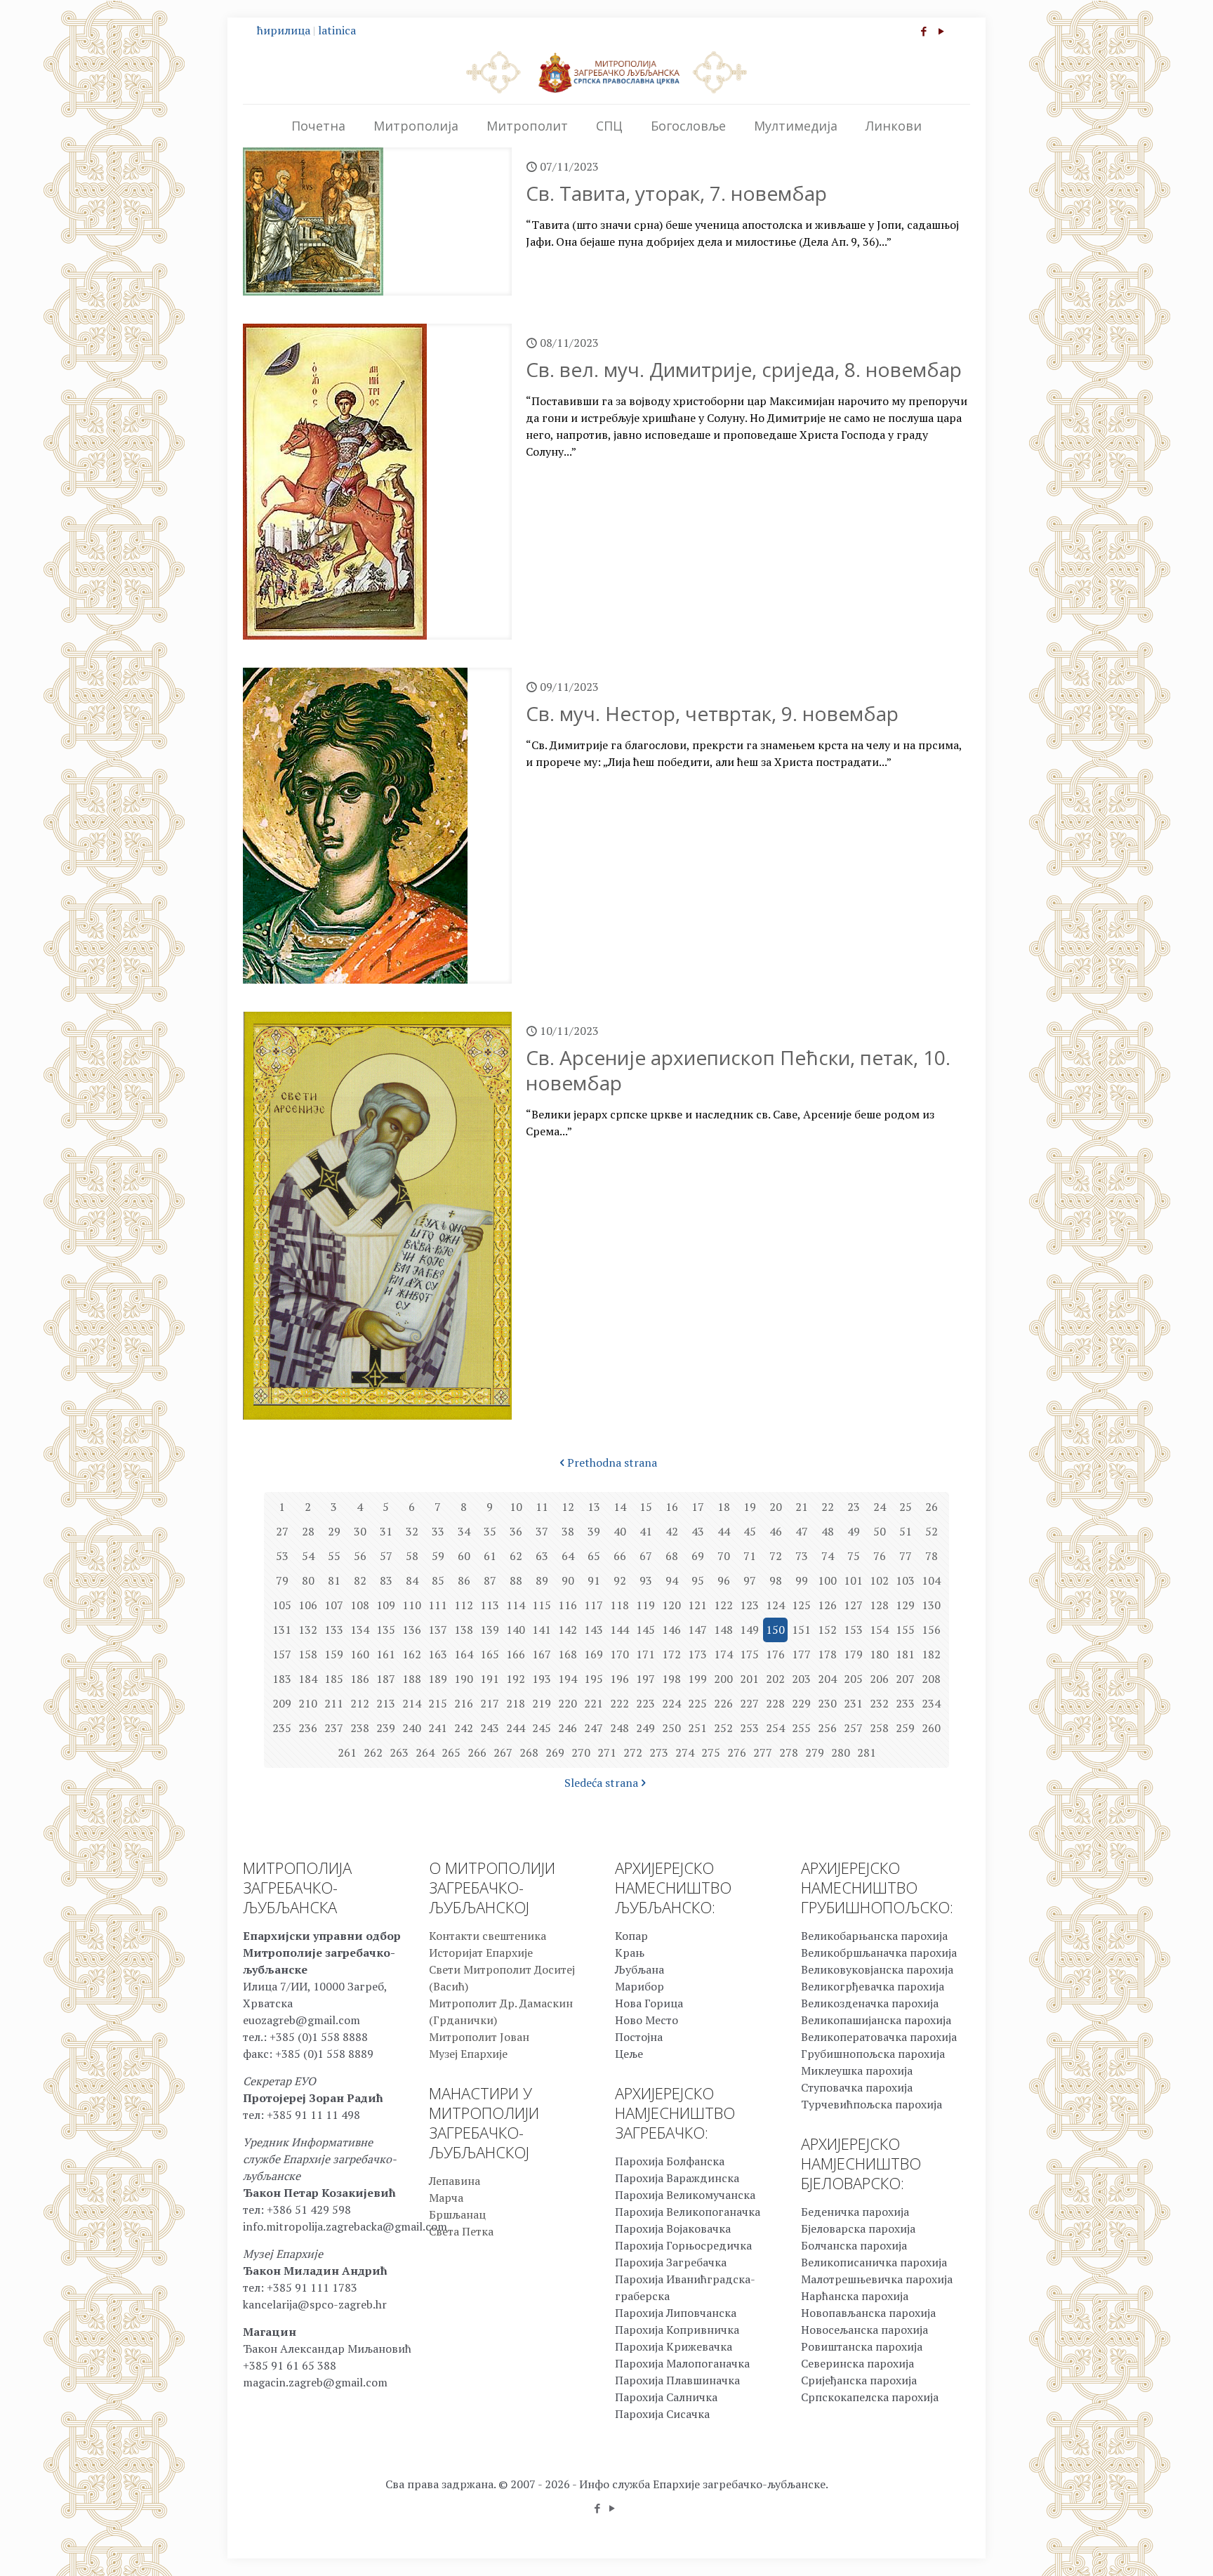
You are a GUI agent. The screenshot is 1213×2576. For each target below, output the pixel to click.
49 (854, 1531)
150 (775, 1630)
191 (490, 1679)
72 (776, 1556)
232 (879, 1703)
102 (879, 1580)
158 (308, 1654)
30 (360, 1531)
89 (542, 1580)
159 (334, 1654)
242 (464, 1728)
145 (645, 1630)
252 (723, 1728)
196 (619, 1679)
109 (386, 1605)
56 (360, 1556)
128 (879, 1605)
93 (646, 1580)
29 (334, 1531)
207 (905, 1679)
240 (412, 1728)
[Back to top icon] (1146, 2547)
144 (619, 1630)
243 (490, 1728)
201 (749, 1679)
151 (801, 1630)
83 (386, 1580)
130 (931, 1605)
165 (490, 1654)
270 (581, 1752)
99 (802, 1580)
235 (282, 1728)
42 (672, 1531)
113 (490, 1605)
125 (801, 1605)
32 (412, 1531)
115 (542, 1605)
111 (438, 1605)
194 (568, 1679)
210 (308, 1703)
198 (671, 1679)
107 (334, 1605)
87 (490, 1580)
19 (750, 1507)
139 (490, 1630)
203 (801, 1679)
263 (399, 1752)
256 (827, 1728)
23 (854, 1507)
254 (775, 1728)
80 (308, 1580)
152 (827, 1630)
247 (594, 1728)
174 (723, 1654)
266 (477, 1752)
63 (542, 1556)
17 (698, 1507)
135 (386, 1630)
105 (282, 1605)
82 (360, 1580)
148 (723, 1630)
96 (724, 1580)
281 (867, 1752)
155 (905, 1630)
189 (438, 1679)
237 (334, 1728)
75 (854, 1556)
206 (879, 1679)
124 (775, 1605)
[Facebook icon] (923, 31)
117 (594, 1605)
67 (646, 1556)
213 (386, 1703)
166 (516, 1654)
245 (542, 1728)
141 (542, 1630)
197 (645, 1679)
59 (438, 1556)
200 (723, 1679)
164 (464, 1654)
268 (529, 1752)
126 (827, 1605)
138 (464, 1630)
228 (775, 1703)
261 (347, 1752)
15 (646, 1507)
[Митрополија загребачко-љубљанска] (606, 72)
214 (412, 1703)
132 (308, 1630)
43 (698, 1531)
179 (853, 1654)
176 (775, 1654)
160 (360, 1654)
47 (802, 1531)
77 (906, 1556)
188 (412, 1679)
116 (568, 1605)
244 (516, 1728)
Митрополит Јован (479, 2037)
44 (724, 1531)
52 (932, 1531)
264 (425, 1752)
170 (619, 1654)
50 (880, 1531)
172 (671, 1654)
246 (568, 1728)
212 (360, 1703)
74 (828, 1556)
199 (697, 1679)
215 (438, 1703)
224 (671, 1703)
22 (828, 1507)
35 (490, 1531)
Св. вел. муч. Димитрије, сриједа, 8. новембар (744, 369)
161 (386, 1654)
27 (282, 1531)
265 (451, 1752)
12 (568, 1507)
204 (827, 1679)
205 (853, 1679)
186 (360, 1679)
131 (282, 1630)
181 (905, 1654)
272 (633, 1752)
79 (282, 1580)
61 (490, 1556)
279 (815, 1752)
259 (905, 1728)
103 (905, 1580)
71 (750, 1556)
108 (360, 1605)
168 (568, 1654)
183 (282, 1679)
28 (308, 1531)
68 (672, 1556)
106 (308, 1605)
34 (464, 1531)
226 (723, 1703)
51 (906, 1531)
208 (931, 1679)
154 (879, 1630)
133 (334, 1630)
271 (607, 1752)
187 (386, 1679)
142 (568, 1630)
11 (542, 1507)
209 (282, 1703)
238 (360, 1728)
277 (763, 1752)
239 (386, 1728)
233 (905, 1703)
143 (594, 1630)
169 (594, 1654)
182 (931, 1654)
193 (542, 1679)
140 (516, 1630)
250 (671, 1728)
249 (645, 1728)
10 (516, 1507)
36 (516, 1531)
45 (750, 1531)
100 (827, 1580)
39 (594, 1531)
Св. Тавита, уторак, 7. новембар (676, 193)
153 (853, 1630)
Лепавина (455, 2181)
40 (620, 1531)
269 (555, 1752)
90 (568, 1580)
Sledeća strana (601, 1783)
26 (932, 1507)
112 (464, 1605)
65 (594, 1556)
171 (645, 1654)
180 (879, 1654)
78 (932, 1556)
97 (750, 1580)
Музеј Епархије (468, 2054)
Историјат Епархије (481, 1953)
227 (749, 1703)
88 (516, 1580)
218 (516, 1703)
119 (645, 1605)
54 (308, 1556)
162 (412, 1654)
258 (879, 1728)
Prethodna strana (612, 1462)
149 (749, 1630)
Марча (446, 2198)
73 (802, 1556)
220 (568, 1703)
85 (438, 1580)
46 (776, 1531)
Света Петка (461, 2231)
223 (645, 1703)
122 (723, 1605)
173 (697, 1654)
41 (646, 1531)
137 (438, 1630)
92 (620, 1580)
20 (776, 1507)
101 (853, 1580)
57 (386, 1556)
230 (827, 1703)
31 (386, 1531)
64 (568, 1556)
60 (464, 1556)
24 (880, 1507)
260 (931, 1728)
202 (775, 1679)
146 (671, 1630)
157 (282, 1654)
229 (801, 1703)
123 (749, 1605)
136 (412, 1630)
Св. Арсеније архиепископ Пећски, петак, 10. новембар (738, 1070)
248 (619, 1728)
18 (724, 1507)
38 (568, 1531)
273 (659, 1752)
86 (464, 1580)
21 (802, 1507)
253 (749, 1728)
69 (698, 1556)
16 (672, 1507)
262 (373, 1752)
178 (827, 1654)
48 (828, 1531)
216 (464, 1703)
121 (697, 1605)
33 (438, 1531)
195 (594, 1679)
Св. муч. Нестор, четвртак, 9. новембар (712, 713)
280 (841, 1752)
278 (789, 1752)
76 (880, 1556)
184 (308, 1679)
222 (619, 1703)
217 (490, 1703)
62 (516, 1556)
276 (737, 1752)
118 (619, 1605)
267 (503, 1752)
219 (542, 1703)
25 (906, 1507)
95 (698, 1580)
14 (620, 1507)
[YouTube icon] (941, 31)
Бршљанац (457, 2214)
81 (334, 1580)
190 (464, 1679)
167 (542, 1654)
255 (801, 1728)
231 (853, 1703)
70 (724, 1556)
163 (438, 1654)
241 (438, 1728)
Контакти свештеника (488, 1936)
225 (697, 1703)
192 (516, 1679)
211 (334, 1703)
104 (931, 1580)
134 (360, 1630)
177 (801, 1654)
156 (931, 1630)
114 (516, 1605)
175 (749, 1654)
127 (853, 1605)
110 (412, 1605)
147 (697, 1630)
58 (412, 1556)
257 (853, 1728)
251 (697, 1728)
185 (334, 1679)
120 (671, 1605)
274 (685, 1752)
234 (931, 1703)
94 (672, 1580)
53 (282, 1556)
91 (594, 1580)
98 (776, 1580)
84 (412, 1580)
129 (905, 1605)
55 (334, 1556)
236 (308, 1728)
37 (542, 1531)
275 (711, 1752)
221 (594, 1703)
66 (620, 1556)
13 (594, 1507)
